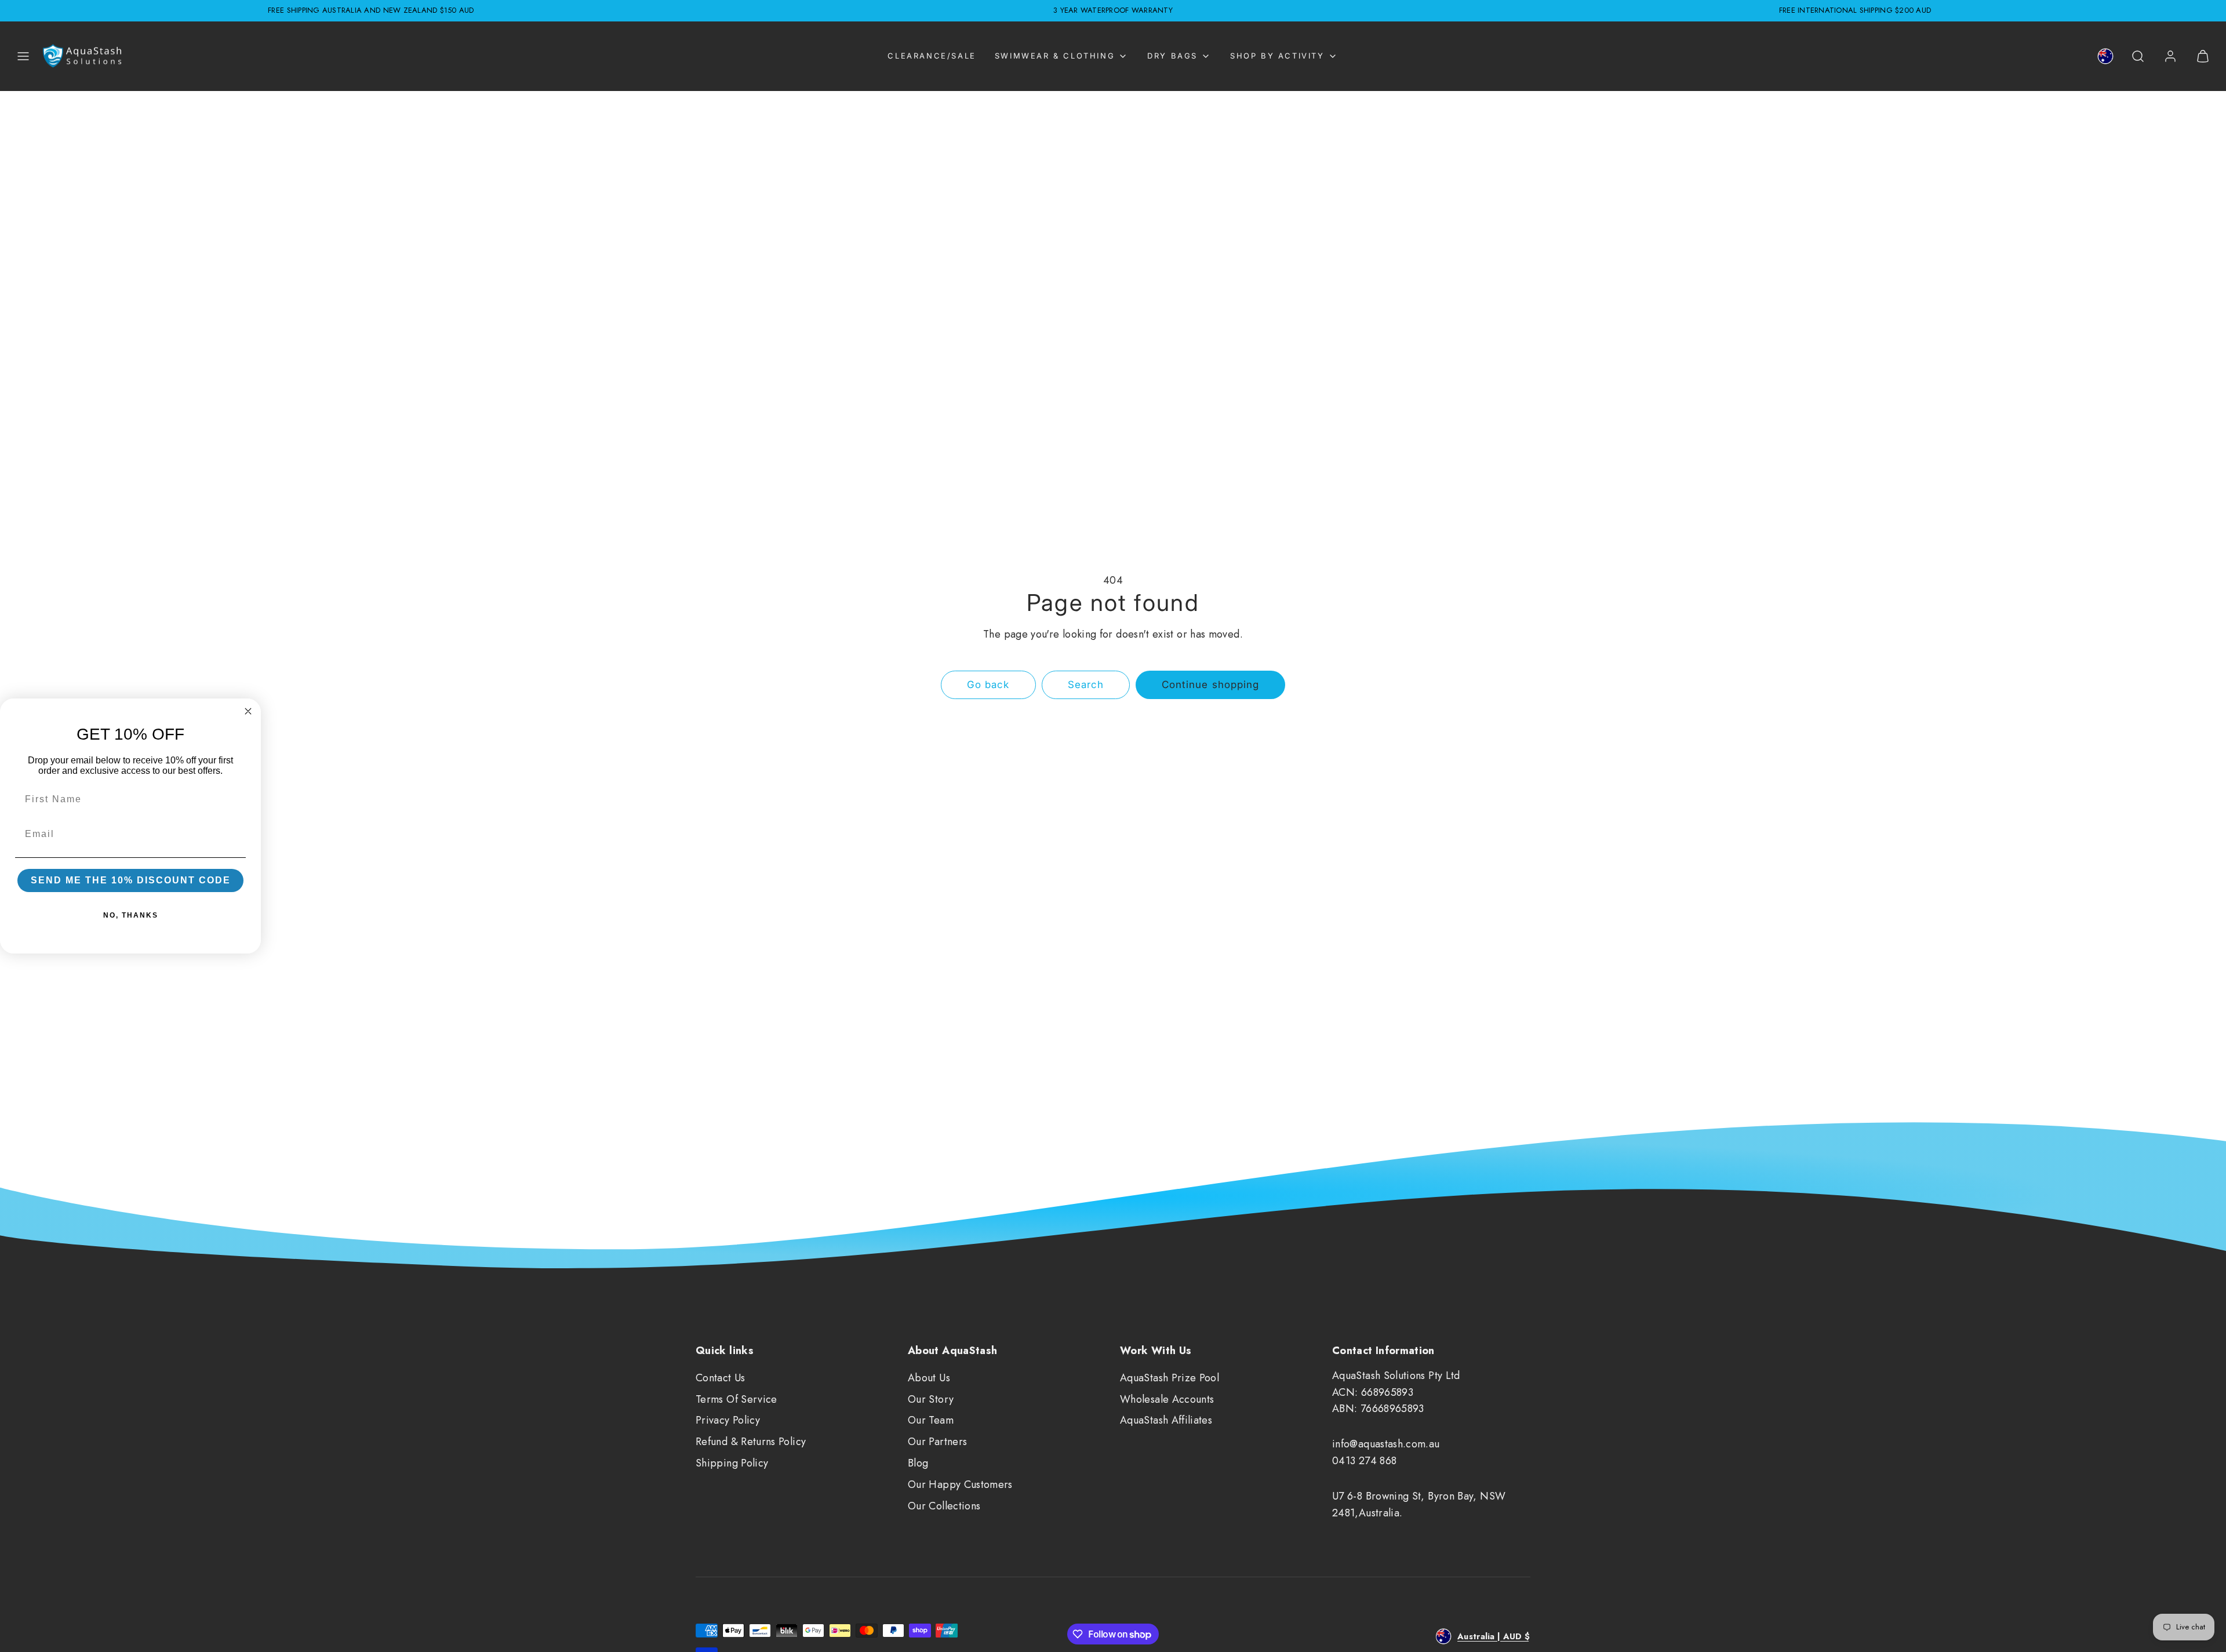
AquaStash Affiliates (1166, 1420)
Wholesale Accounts (1167, 1399)
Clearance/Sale (932, 56)
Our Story (931, 1399)
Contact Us (721, 1378)
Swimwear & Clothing (1055, 56)
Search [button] (1086, 685)
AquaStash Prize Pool (1170, 1378)
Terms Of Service (736, 1399)
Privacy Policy (728, 1420)
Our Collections (944, 1506)
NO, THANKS (131, 915)
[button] (23, 56)
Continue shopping (1210, 685)
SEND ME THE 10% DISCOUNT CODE (131, 880)
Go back (988, 685)
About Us (929, 1378)
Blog (918, 1463)
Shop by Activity (1277, 56)
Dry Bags (1172, 56)
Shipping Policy (732, 1463)
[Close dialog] (248, 711)
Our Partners (937, 1442)
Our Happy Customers (960, 1484)
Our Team (931, 1420)
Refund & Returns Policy (751, 1442)
